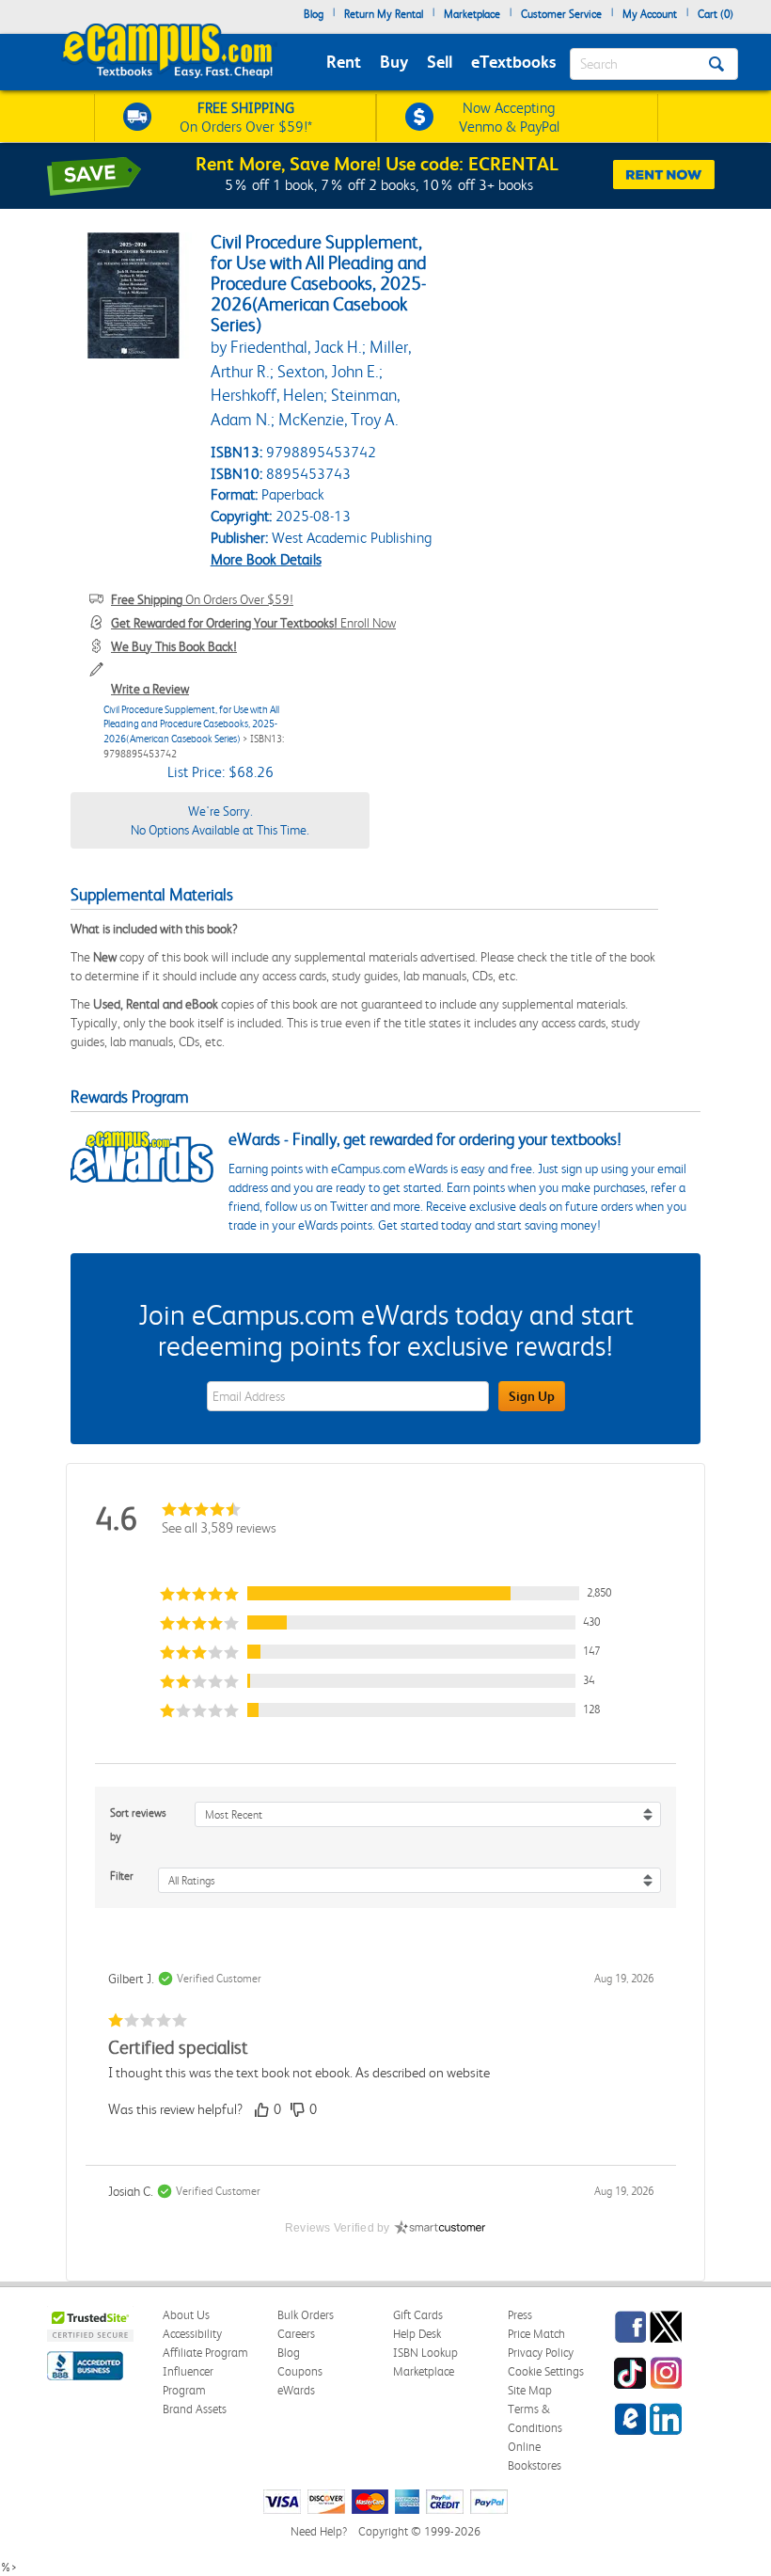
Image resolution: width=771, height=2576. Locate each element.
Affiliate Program (205, 2353)
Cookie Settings (546, 2371)
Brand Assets (195, 2409)
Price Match (536, 2334)
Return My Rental (384, 14)
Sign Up (532, 1396)
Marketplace (472, 14)
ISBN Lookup (425, 2353)
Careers (296, 2334)
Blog (314, 14)
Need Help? (319, 2531)
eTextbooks (513, 62)
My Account (650, 14)
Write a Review (150, 689)
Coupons (300, 2371)
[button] (385, 1593)
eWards (296, 2390)
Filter (122, 1876)
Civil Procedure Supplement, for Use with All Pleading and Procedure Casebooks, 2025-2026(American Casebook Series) (191, 724)
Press (520, 2315)
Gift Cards (418, 2315)
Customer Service (561, 14)
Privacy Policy (541, 2353)
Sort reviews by (138, 1825)
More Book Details (266, 559)
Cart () (716, 14)
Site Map (530, 2390)
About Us (186, 2315)
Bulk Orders (306, 2315)
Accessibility (192, 2334)
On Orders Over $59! (202, 599)
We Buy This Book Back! (174, 646)
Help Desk (417, 2334)
